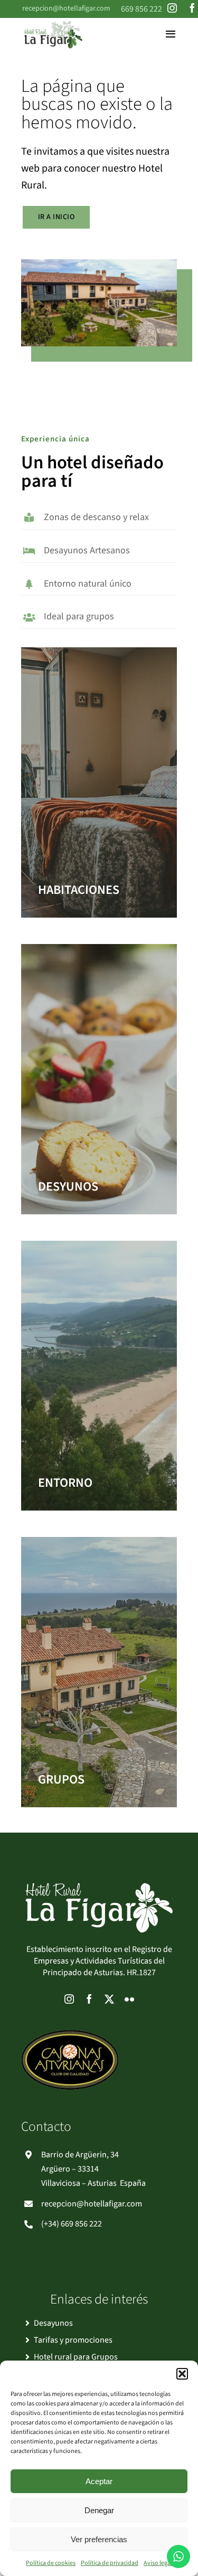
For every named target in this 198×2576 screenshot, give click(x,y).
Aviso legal (158, 2563)
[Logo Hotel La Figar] (99, 1887)
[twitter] (109, 1999)
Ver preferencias (99, 2539)
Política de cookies (51, 2563)
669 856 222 (142, 9)
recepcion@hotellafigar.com (66, 8)
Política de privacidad (110, 2563)
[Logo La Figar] (53, 22)
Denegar (99, 2510)
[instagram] (172, 8)
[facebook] (192, 8)
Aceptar (99, 2481)
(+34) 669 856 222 (72, 2224)
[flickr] (129, 1999)
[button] (182, 2374)
